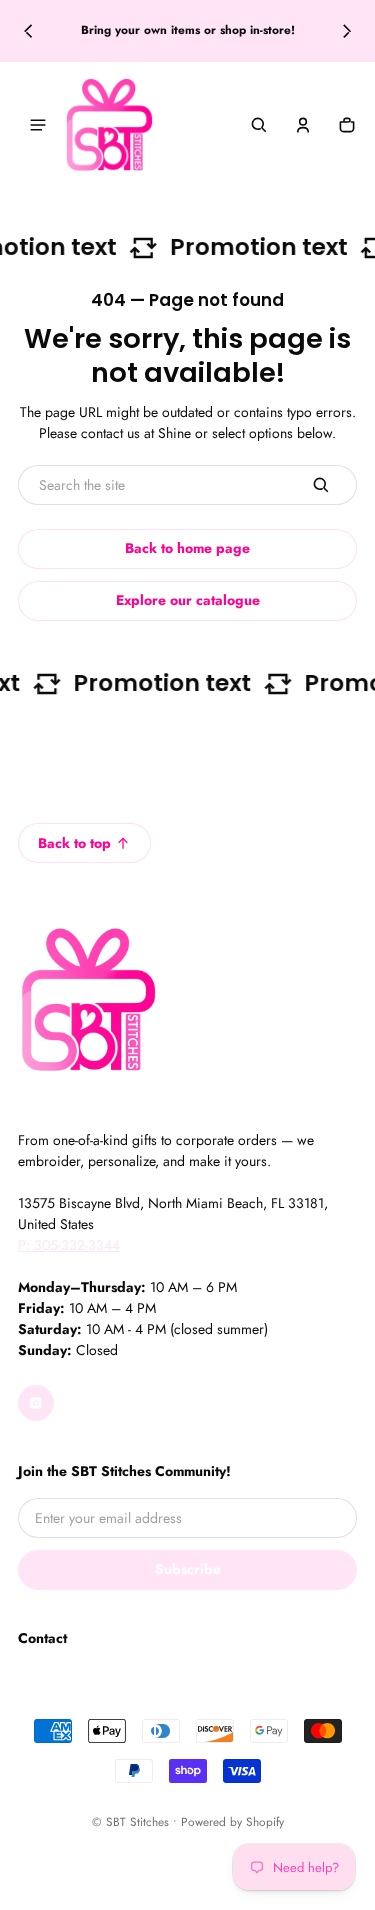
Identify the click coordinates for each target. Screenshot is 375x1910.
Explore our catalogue (188, 600)
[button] (259, 125)
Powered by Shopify (232, 1821)
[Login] (303, 125)
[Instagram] (36, 1403)
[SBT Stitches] (109, 125)
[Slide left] (28, 31)
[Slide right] (347, 31)
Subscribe (188, 1569)
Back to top (74, 843)
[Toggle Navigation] (38, 125)
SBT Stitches (137, 1821)
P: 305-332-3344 (69, 1245)
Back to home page (187, 548)
